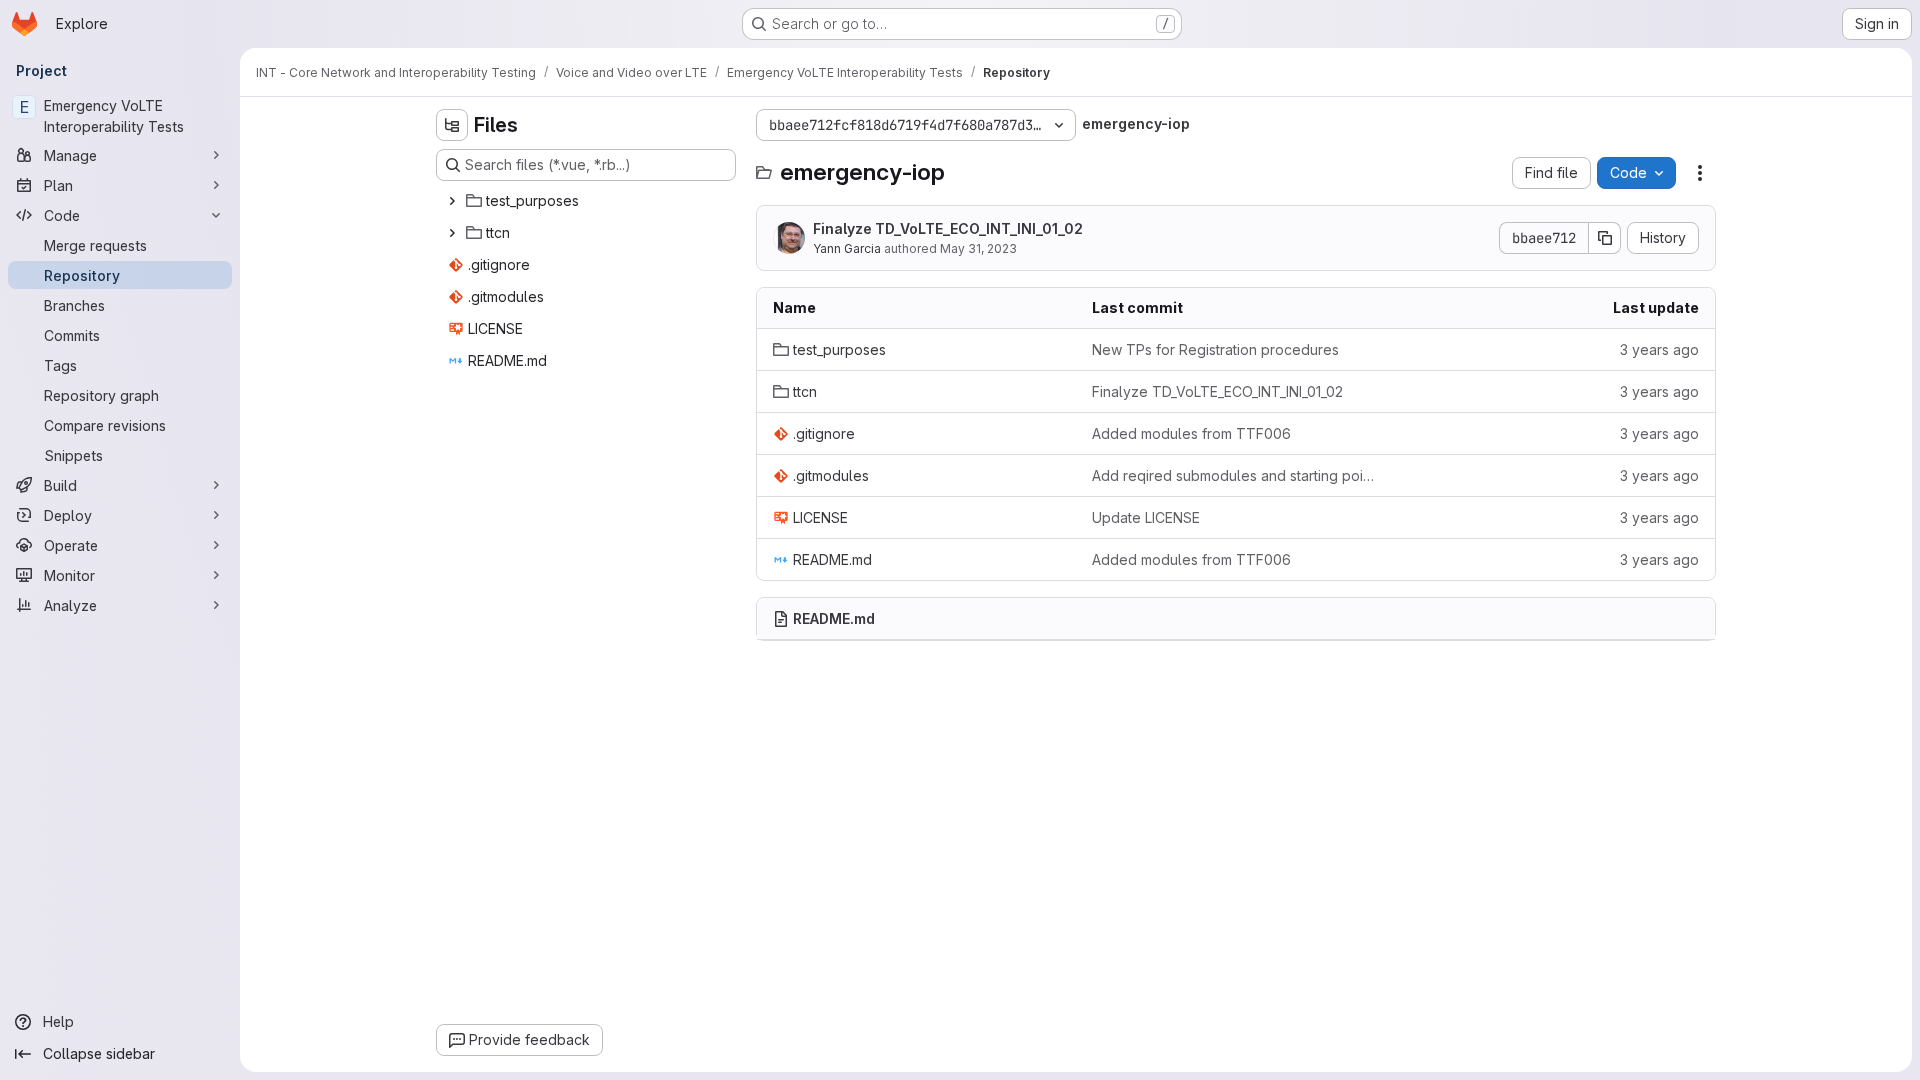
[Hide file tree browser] (452, 125)
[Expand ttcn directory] (452, 233)
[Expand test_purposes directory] (452, 201)
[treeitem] (588, 201)
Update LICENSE (1146, 517)
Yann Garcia (847, 248)
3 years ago (1659, 349)
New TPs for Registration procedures (1215, 349)
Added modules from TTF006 (1191, 433)
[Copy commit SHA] (1605, 238)
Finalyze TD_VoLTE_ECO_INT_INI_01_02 (948, 228)
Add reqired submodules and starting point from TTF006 (1235, 475)
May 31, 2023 (978, 248)
